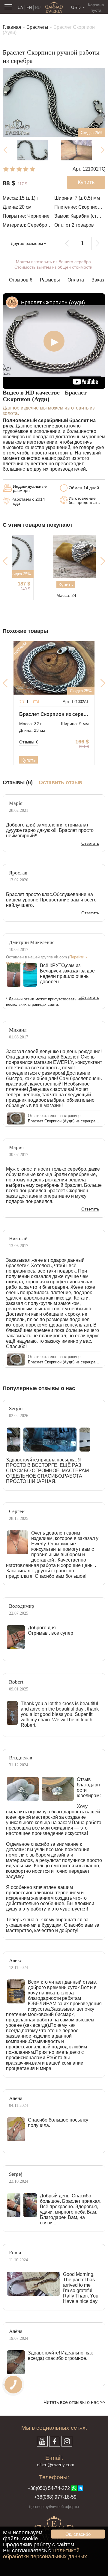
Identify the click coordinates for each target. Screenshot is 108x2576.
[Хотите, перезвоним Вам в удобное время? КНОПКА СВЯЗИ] (13, 2385)
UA (20, 8)
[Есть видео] (36, 702)
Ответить (90, 844)
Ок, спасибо (78, 2534)
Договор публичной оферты (54, 2507)
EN (29, 8)
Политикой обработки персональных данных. (46, 2554)
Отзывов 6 (21, 280)
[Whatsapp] (74, 2488)
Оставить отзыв (60, 783)
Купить (35, 585)
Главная (12, 27)
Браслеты (37, 27)
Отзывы (29, 742)
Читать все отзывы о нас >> (74, 2402)
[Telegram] (80, 2488)
